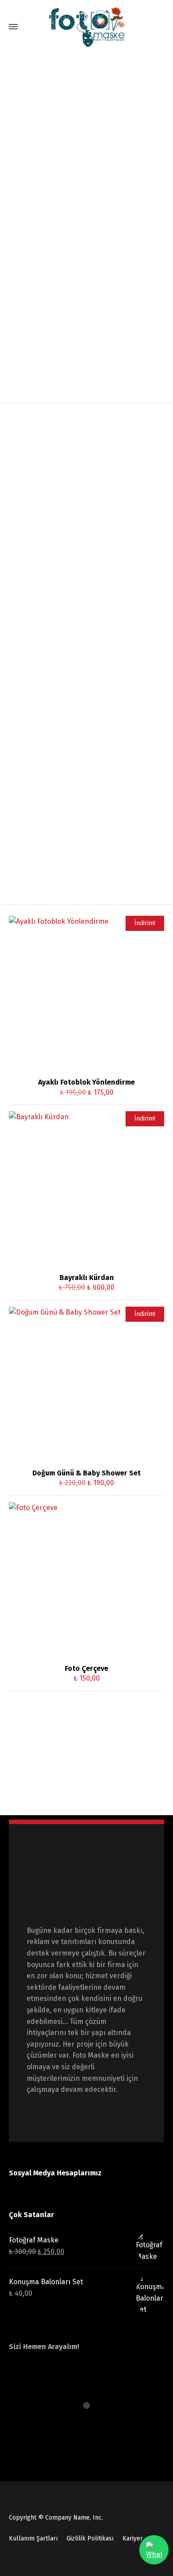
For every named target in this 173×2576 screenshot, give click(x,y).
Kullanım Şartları (33, 2538)
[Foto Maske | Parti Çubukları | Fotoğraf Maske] (86, 27)
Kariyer (133, 2538)
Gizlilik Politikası (90, 2538)
